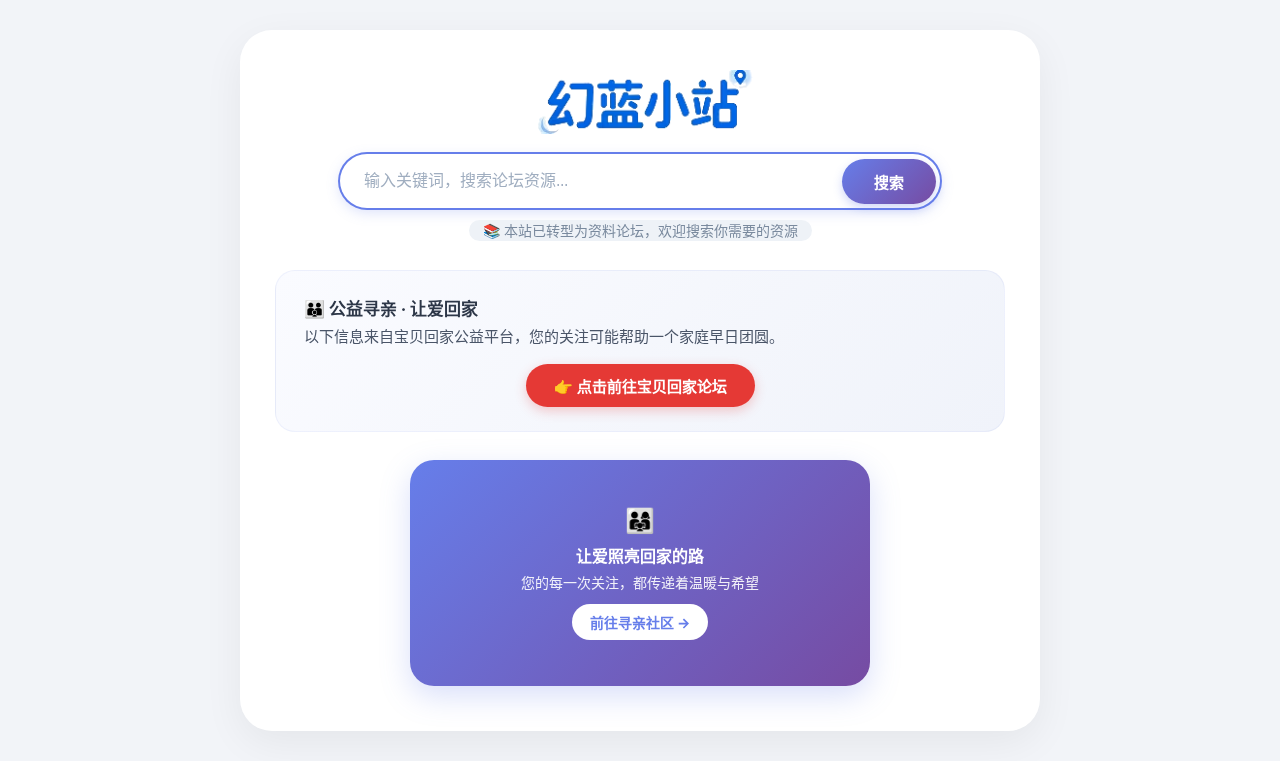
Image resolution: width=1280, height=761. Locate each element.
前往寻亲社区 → (640, 622)
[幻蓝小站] (640, 104)
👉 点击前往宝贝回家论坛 (640, 386)
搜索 (889, 182)
